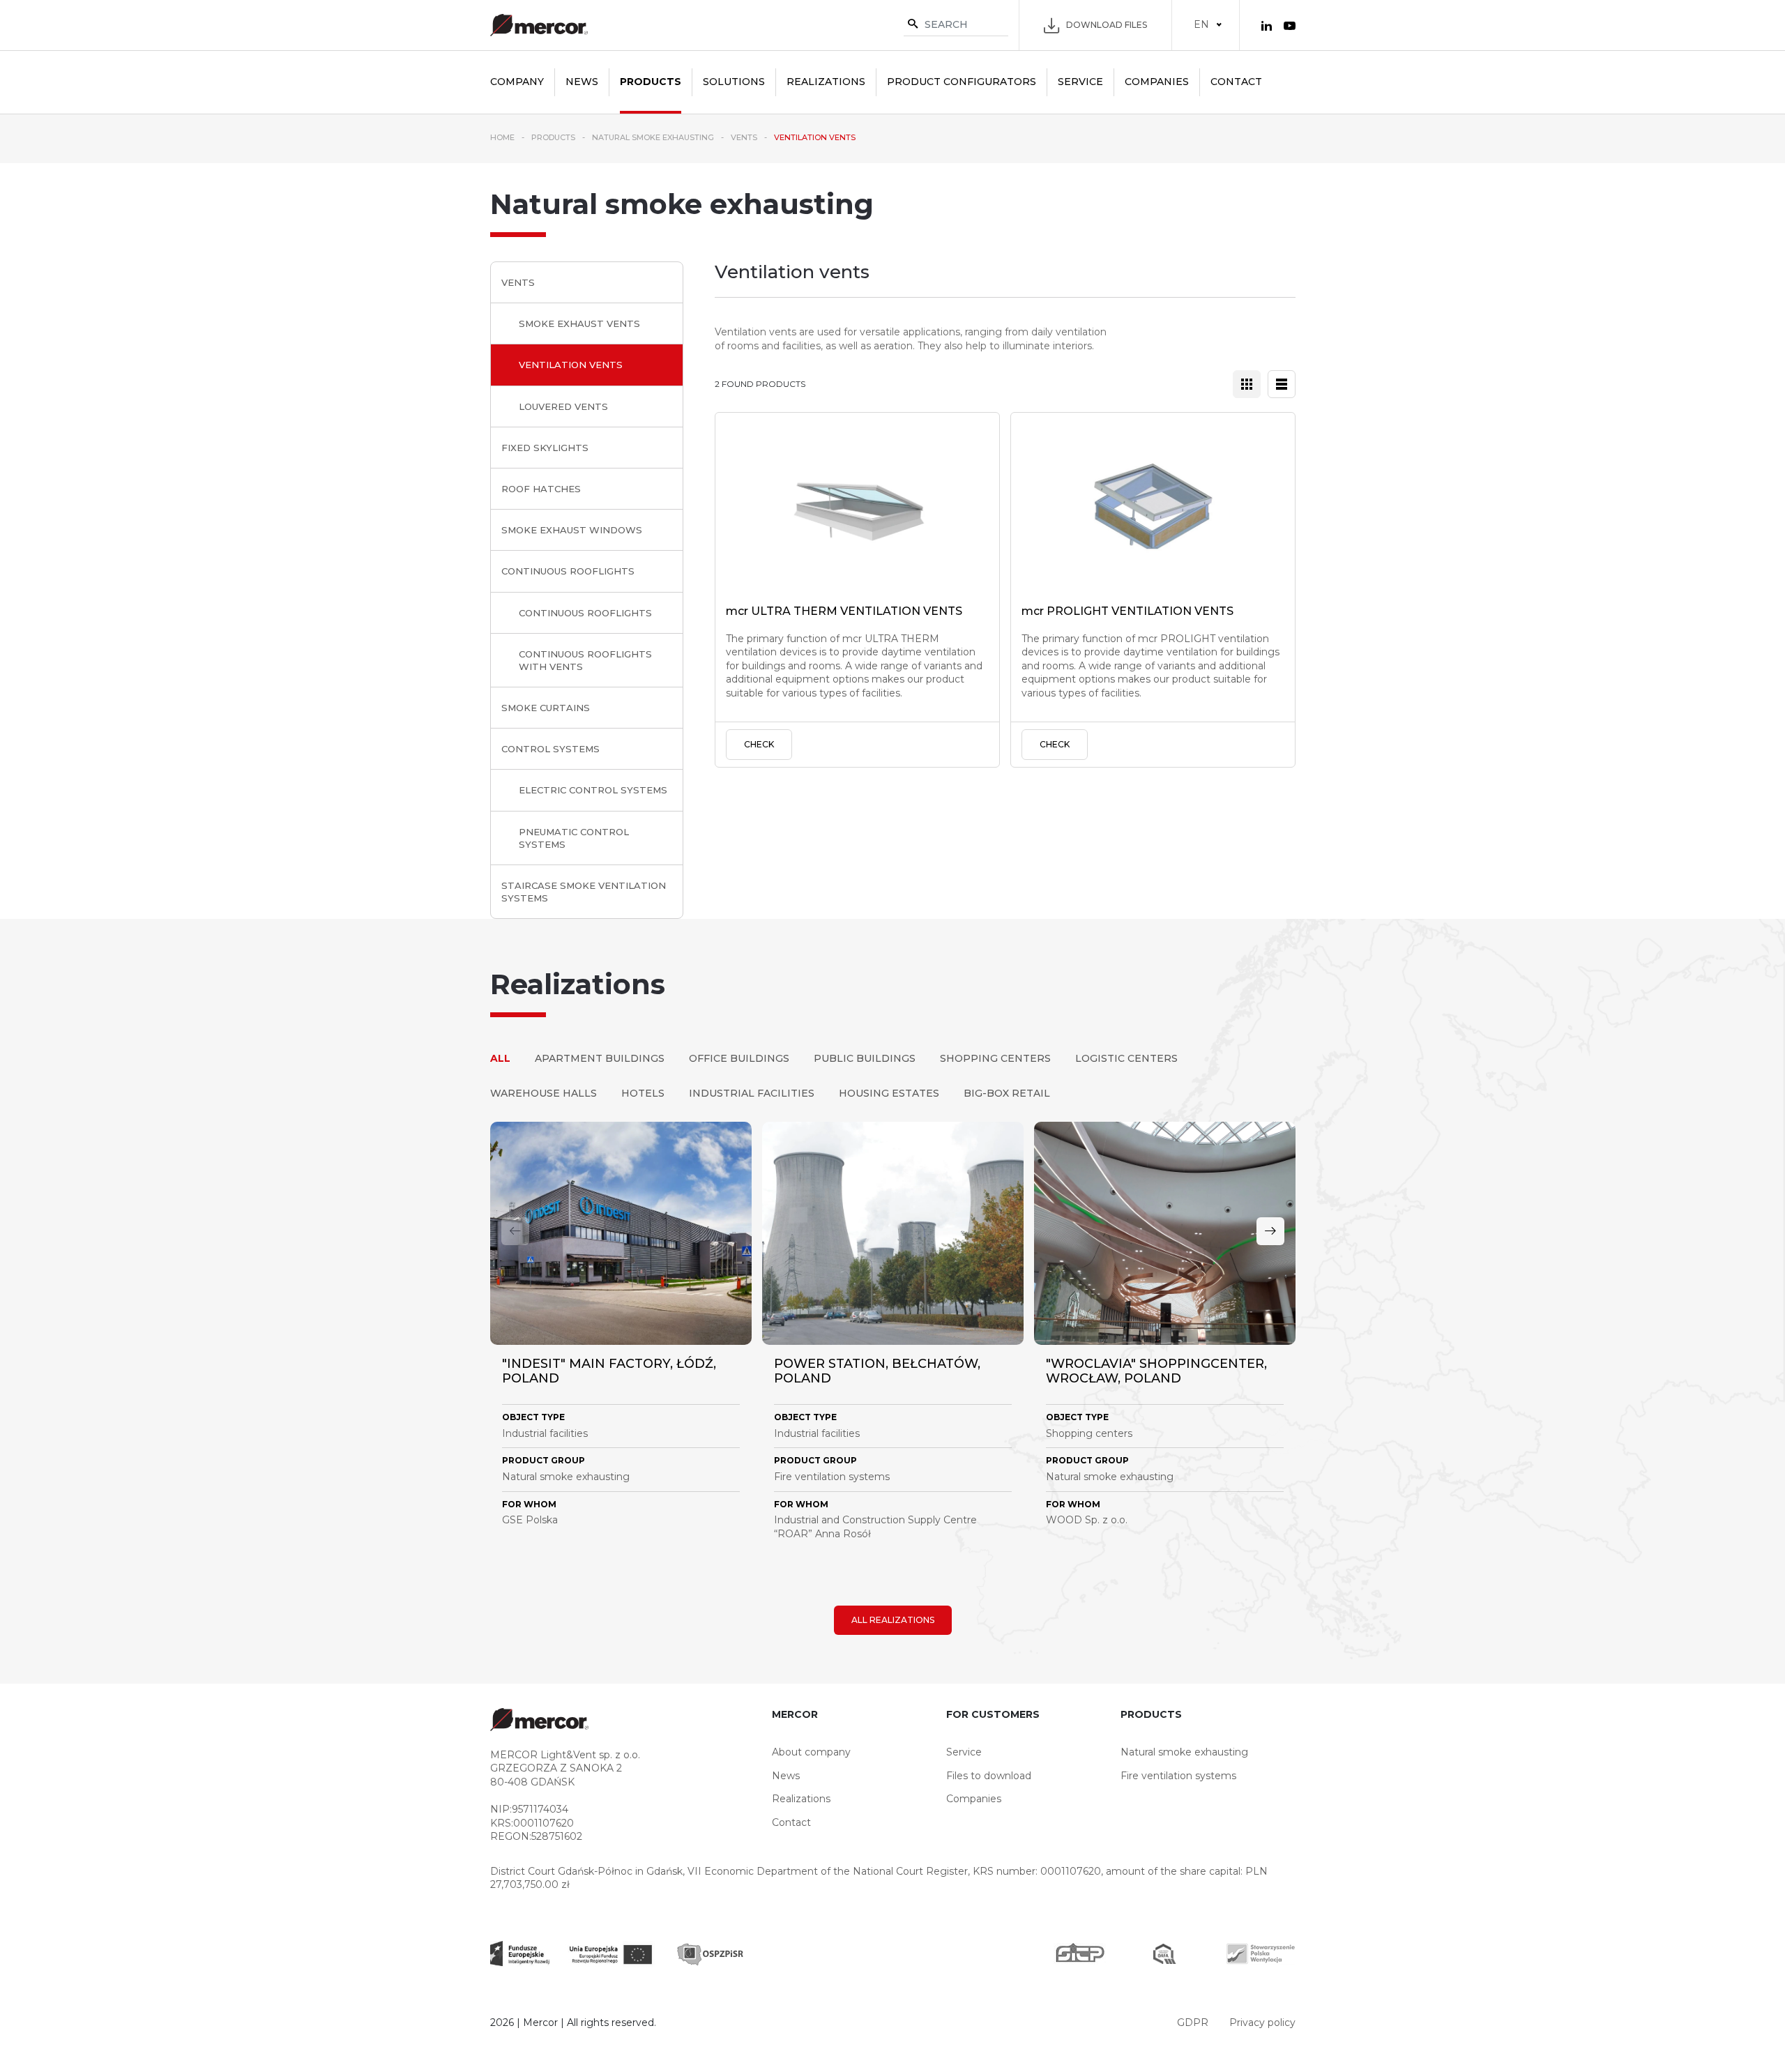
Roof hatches (541, 489)
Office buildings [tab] (739, 1058)
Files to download (989, 1776)
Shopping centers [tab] (995, 1058)
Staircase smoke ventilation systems (584, 892)
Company (517, 82)
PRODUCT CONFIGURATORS (962, 82)
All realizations (893, 1620)
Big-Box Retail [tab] (1007, 1093)
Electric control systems (593, 790)
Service (1080, 82)
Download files (1107, 25)
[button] (1270, 1231)
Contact (1236, 82)
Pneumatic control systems (574, 838)
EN (1201, 24)
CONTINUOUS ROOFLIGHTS (568, 571)
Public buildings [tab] (865, 1058)
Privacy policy (1262, 2023)
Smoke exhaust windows (572, 530)
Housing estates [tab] (889, 1093)
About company (811, 1752)
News (582, 82)
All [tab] (500, 1058)
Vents (518, 282)
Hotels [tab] (643, 1093)
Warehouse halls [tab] (544, 1093)
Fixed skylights (545, 448)
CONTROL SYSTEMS (550, 749)
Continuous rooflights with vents (585, 660)
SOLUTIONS (734, 82)
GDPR (1193, 2023)
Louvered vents (563, 406)
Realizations (826, 82)
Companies (1157, 82)
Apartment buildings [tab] (600, 1058)
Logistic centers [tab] (1126, 1058)
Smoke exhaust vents (579, 323)
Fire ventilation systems (1178, 1776)
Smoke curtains (546, 708)
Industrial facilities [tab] (752, 1093)
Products (651, 82)
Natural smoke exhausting (1184, 1752)
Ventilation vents (571, 365)
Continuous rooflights (585, 613)
